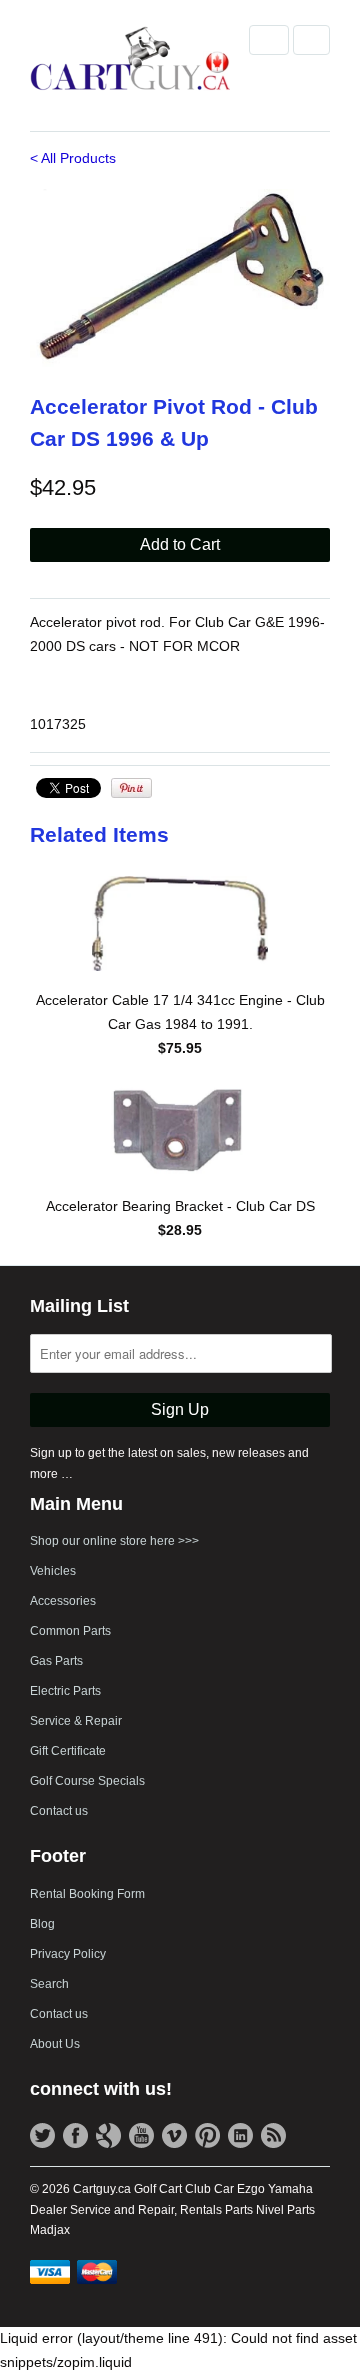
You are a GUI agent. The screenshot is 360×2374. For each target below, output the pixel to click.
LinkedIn (240, 2135)
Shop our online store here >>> (114, 1541)
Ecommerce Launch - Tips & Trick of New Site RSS (273, 2135)
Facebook (75, 2135)
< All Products (73, 158)
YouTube (141, 2135)
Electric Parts (65, 1691)
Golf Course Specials (87, 1781)
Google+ (108, 2135)
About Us (55, 2044)
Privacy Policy (68, 1954)
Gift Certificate (68, 1751)
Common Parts (70, 1631)
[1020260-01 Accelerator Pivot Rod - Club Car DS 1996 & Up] (180, 278)
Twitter (42, 2135)
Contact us (59, 1811)
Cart (311, 40)
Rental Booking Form (87, 1894)
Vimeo (174, 2135)
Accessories (63, 1601)
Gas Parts (56, 1661)
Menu (269, 40)
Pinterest (207, 2135)
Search (49, 1984)
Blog (42, 1924)
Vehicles (53, 1571)
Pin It (131, 788)
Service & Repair (76, 1721)
